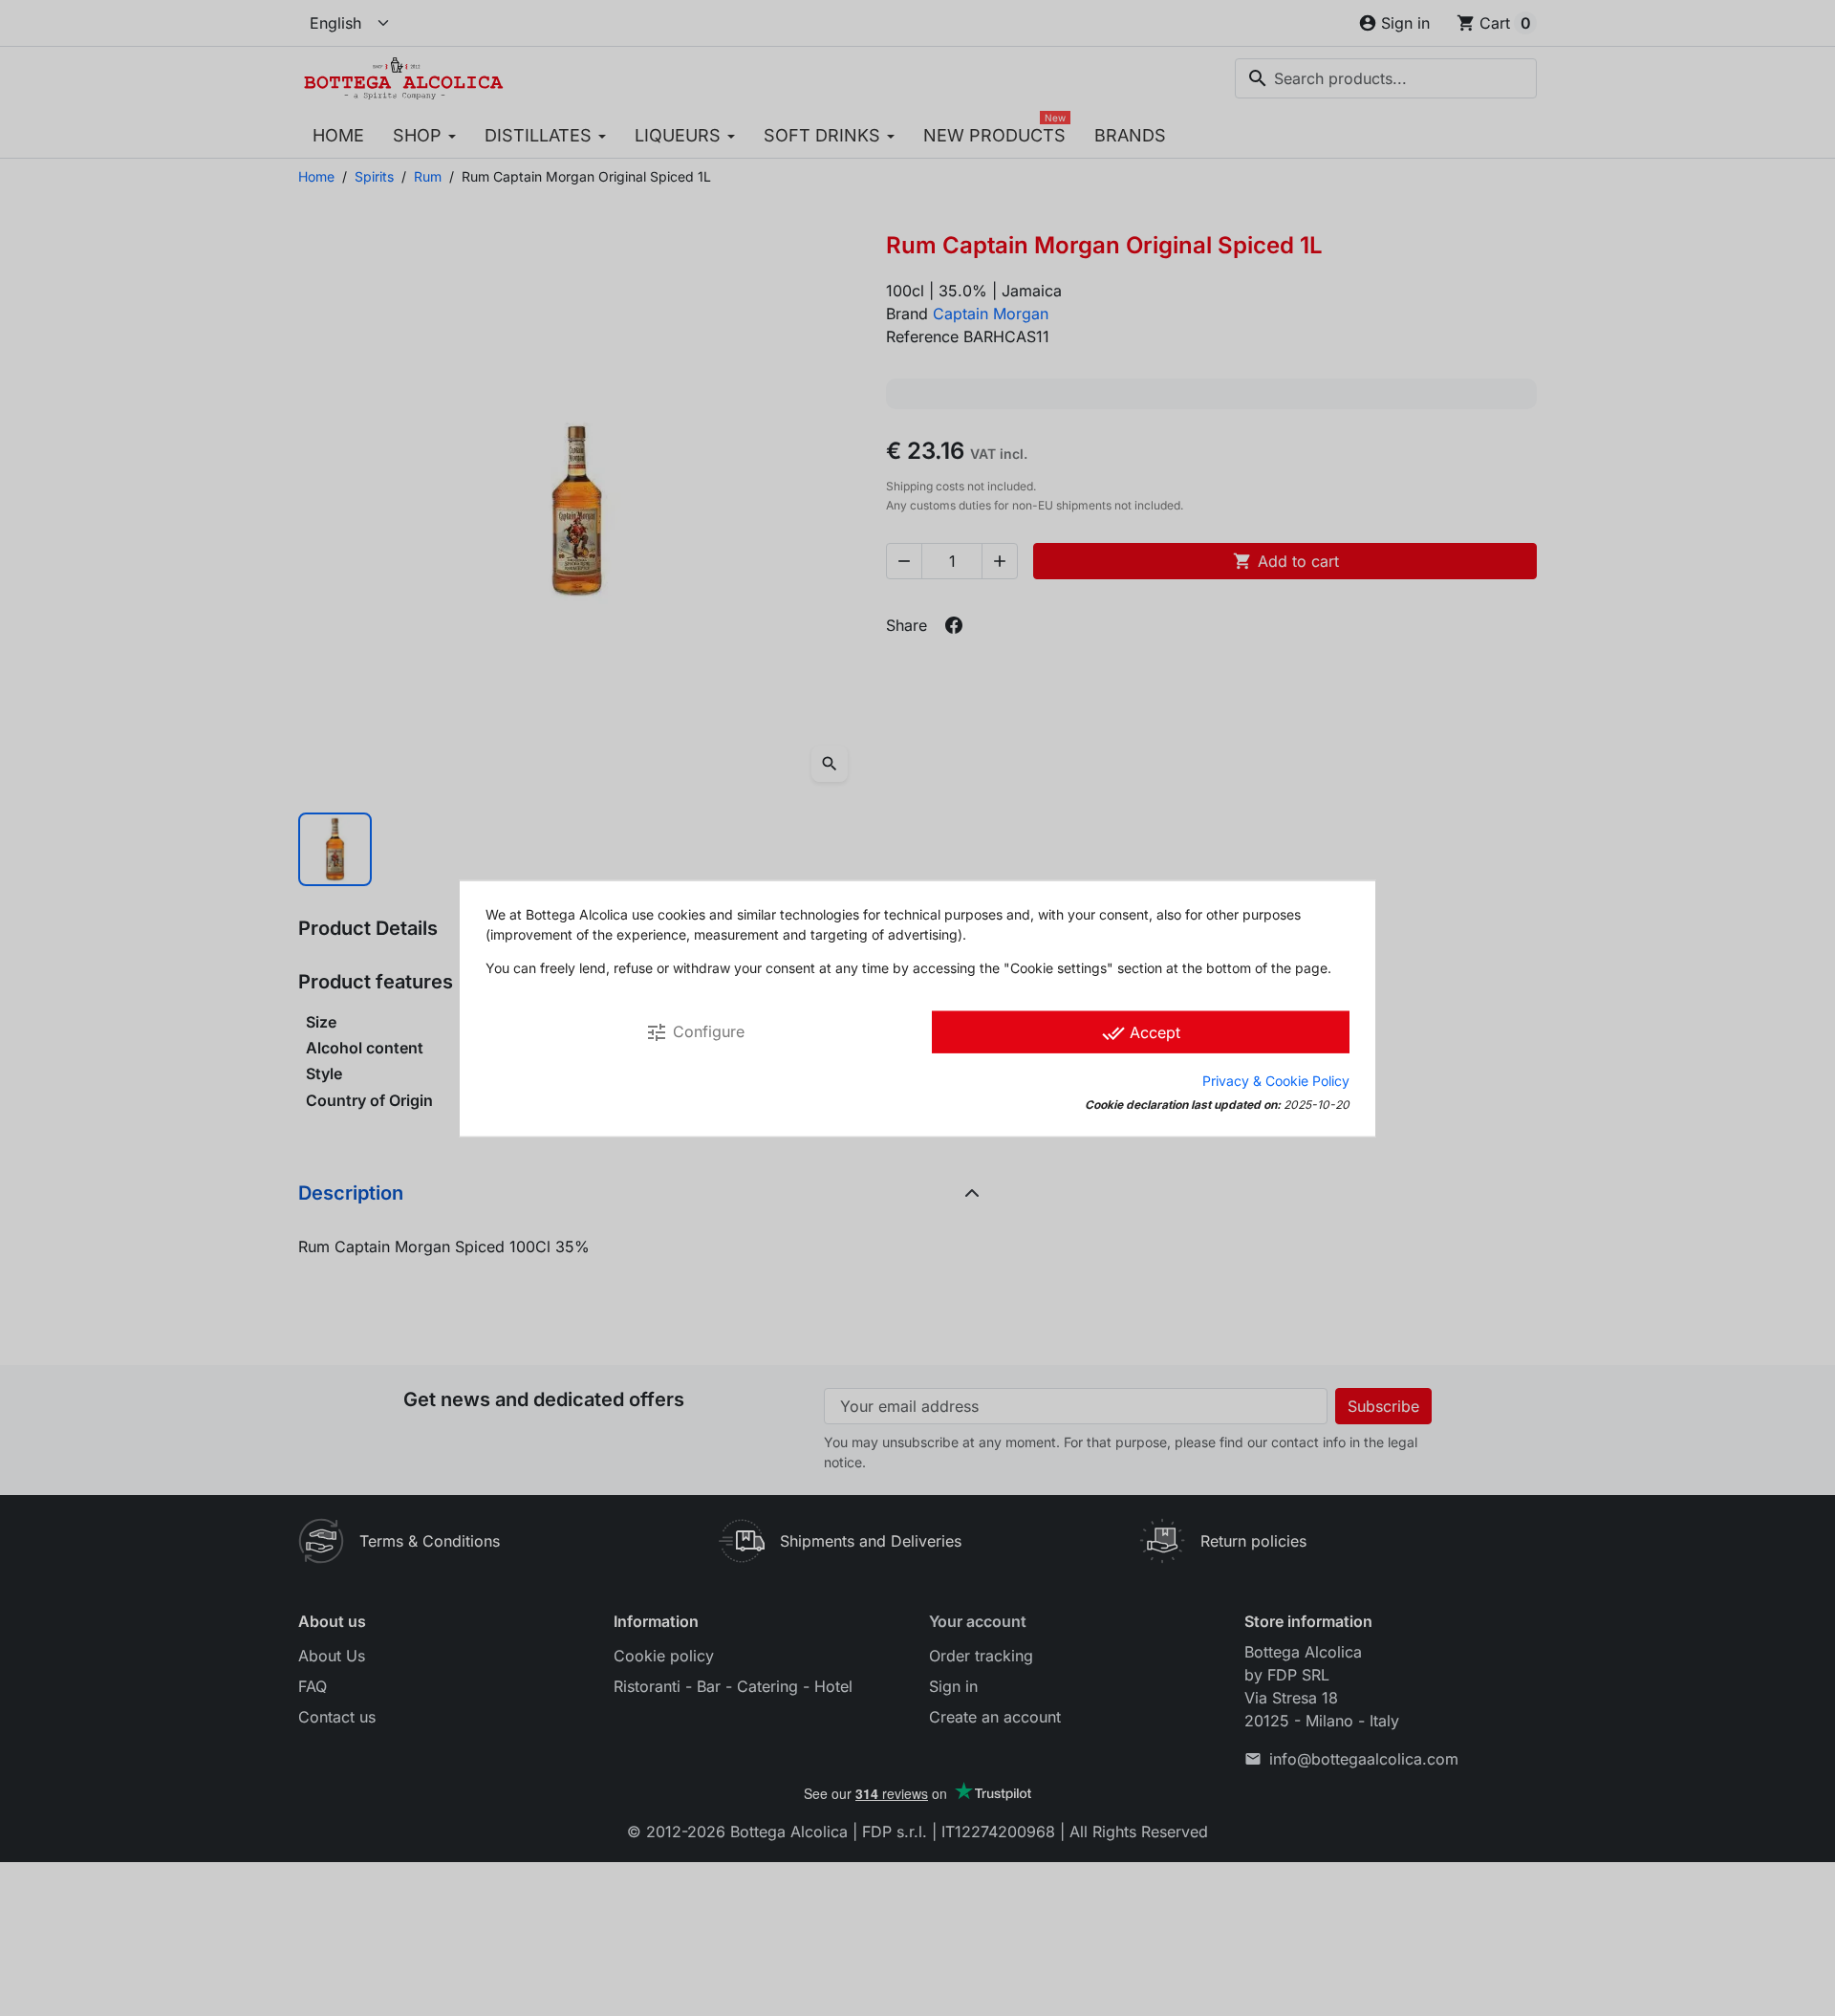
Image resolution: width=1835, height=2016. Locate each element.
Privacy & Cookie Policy (1276, 1080)
